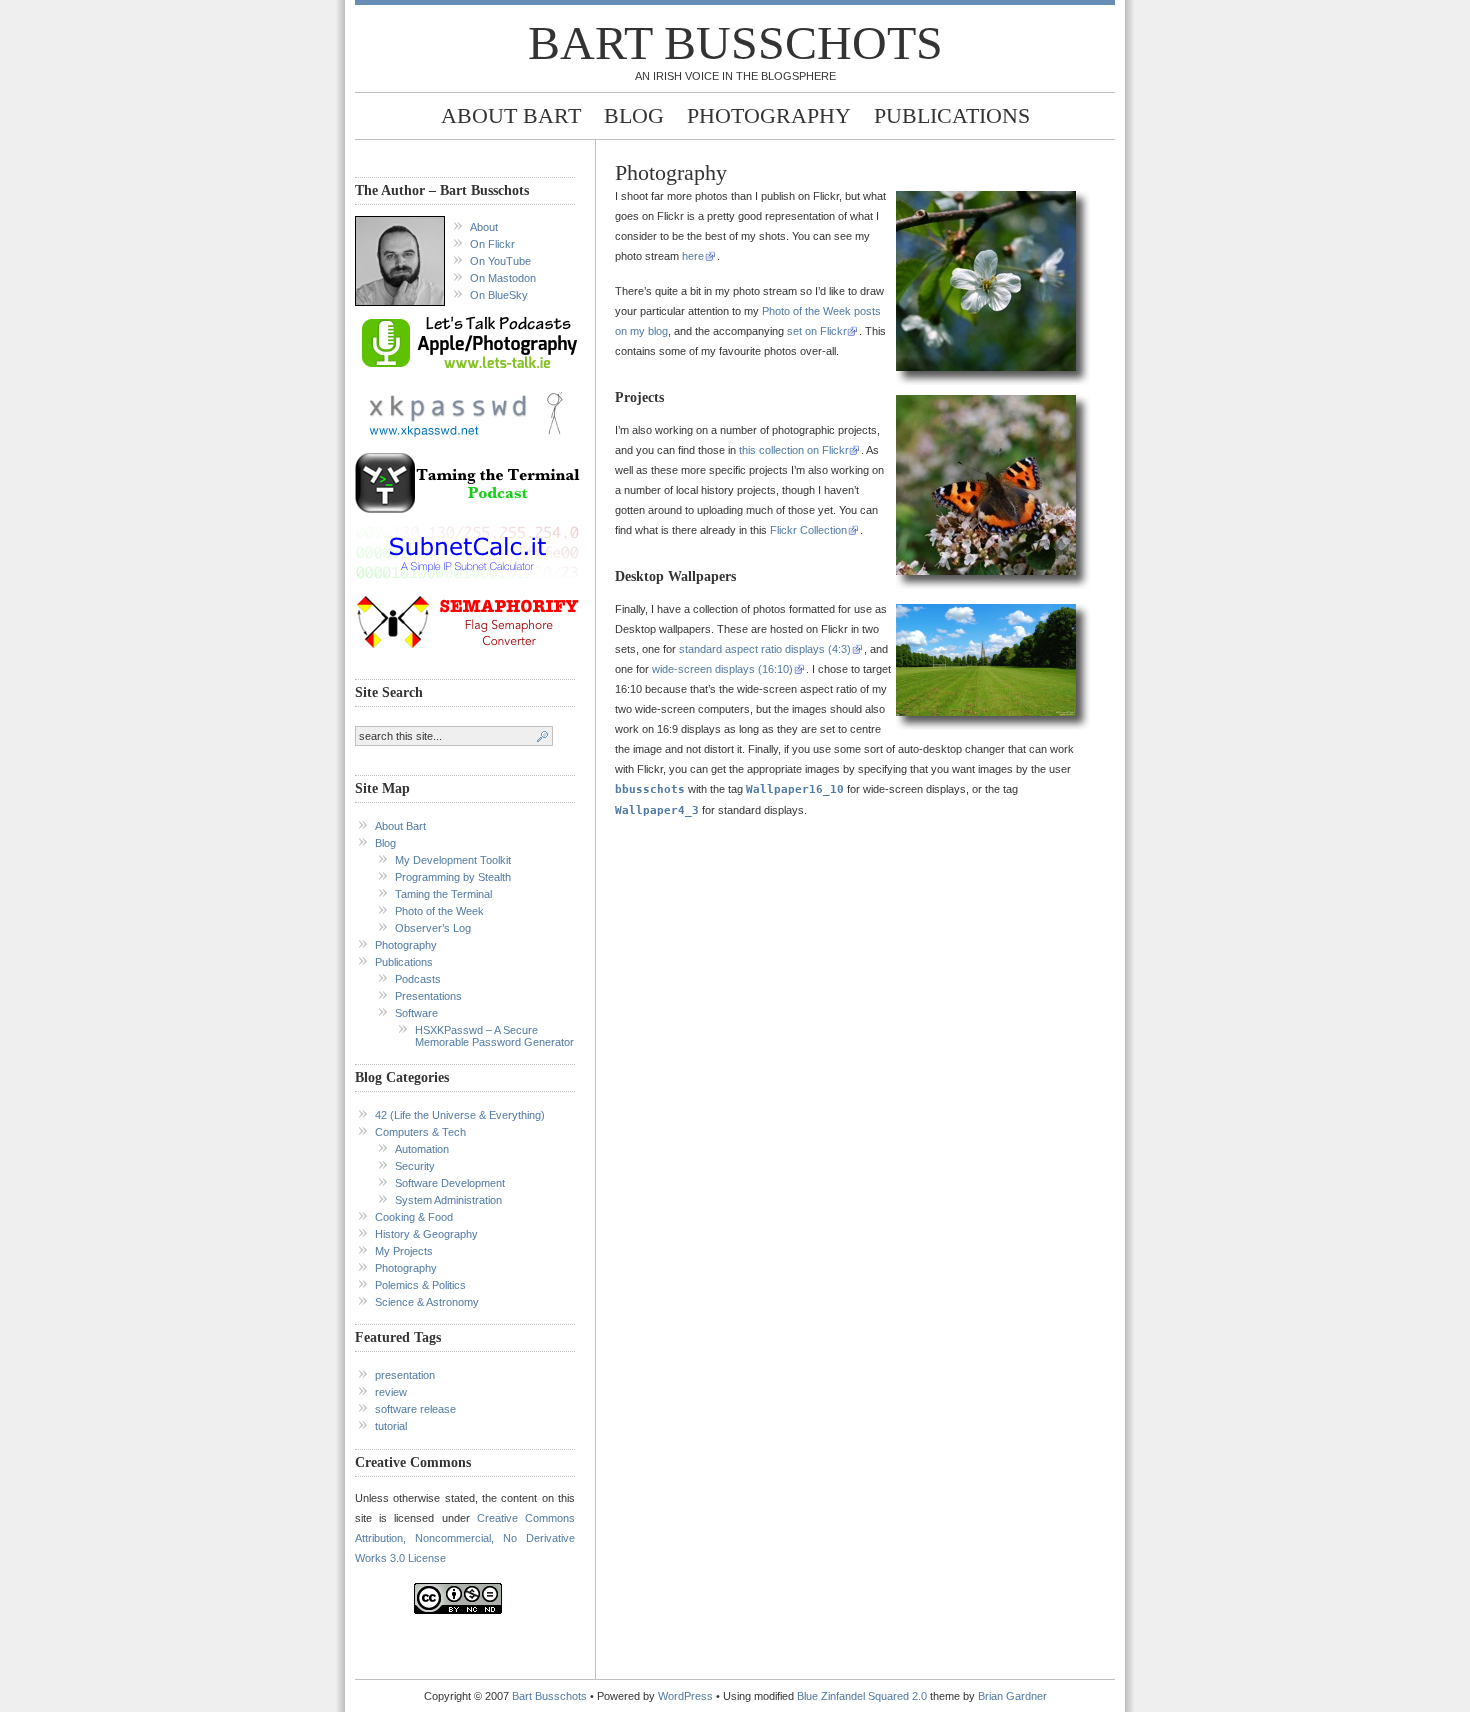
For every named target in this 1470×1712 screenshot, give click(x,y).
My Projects (404, 1251)
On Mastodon (503, 278)
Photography (769, 115)
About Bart (511, 115)
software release (415, 1409)
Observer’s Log (433, 928)
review (391, 1392)
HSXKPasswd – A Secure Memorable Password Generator (494, 1036)
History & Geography (426, 1234)
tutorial (391, 1426)
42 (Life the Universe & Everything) (460, 1115)
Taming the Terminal (443, 894)
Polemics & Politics (420, 1285)
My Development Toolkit (453, 860)
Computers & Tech (420, 1132)
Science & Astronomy (427, 1302)
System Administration (448, 1200)
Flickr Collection (808, 530)
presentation (405, 1375)
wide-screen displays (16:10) (722, 669)
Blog (634, 115)
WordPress (685, 1696)
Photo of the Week (439, 911)
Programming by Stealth (453, 877)
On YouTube (500, 261)
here (693, 256)
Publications (952, 115)
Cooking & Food (414, 1217)
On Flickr (492, 244)
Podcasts (418, 979)
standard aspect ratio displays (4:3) (765, 649)
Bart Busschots (735, 42)
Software (416, 1013)
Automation (422, 1149)
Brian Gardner (1012, 1696)
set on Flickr (816, 331)
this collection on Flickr (793, 450)
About (484, 227)
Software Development (450, 1183)
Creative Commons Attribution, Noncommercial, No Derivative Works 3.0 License (465, 1538)
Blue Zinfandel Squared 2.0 (862, 1696)
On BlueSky (499, 295)
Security (415, 1166)
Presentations (428, 996)
